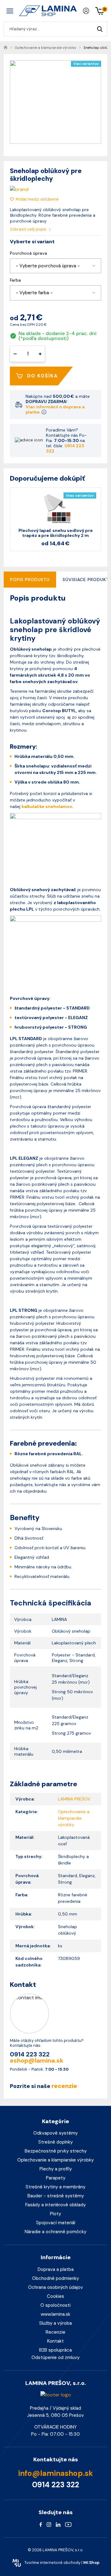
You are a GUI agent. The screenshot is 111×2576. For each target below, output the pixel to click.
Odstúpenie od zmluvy (55, 2357)
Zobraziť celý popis (29, 229)
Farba (15, 280)
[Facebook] (41, 2524)
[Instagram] (49, 2524)
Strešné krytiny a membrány (55, 2187)
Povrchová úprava (29, 253)
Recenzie (55, 2332)
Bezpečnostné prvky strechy (56, 2151)
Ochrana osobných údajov (55, 2287)
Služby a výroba (55, 2323)
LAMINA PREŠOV (74, 1799)
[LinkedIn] (58, 2524)
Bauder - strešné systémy (56, 2196)
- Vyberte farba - (34, 293)
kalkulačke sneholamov (47, 806)
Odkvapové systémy (55, 2133)
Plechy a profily (56, 2169)
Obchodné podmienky (55, 2278)
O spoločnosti (55, 2305)
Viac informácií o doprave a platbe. (55, 409)
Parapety (56, 2178)
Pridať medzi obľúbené (37, 199)
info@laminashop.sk (56, 2473)
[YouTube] (68, 2524)
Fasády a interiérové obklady (55, 2205)
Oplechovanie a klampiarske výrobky (55, 2160)
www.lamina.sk (55, 2314)
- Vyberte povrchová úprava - (48, 266)
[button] (55, 266)
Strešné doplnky (55, 2142)
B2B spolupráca (55, 2350)
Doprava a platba (56, 2269)
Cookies (55, 2296)
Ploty (55, 2214)
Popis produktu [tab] (30, 580)
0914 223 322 (65, 448)
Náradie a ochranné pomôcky (55, 2232)
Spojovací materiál (56, 2223)
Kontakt (55, 2341)
